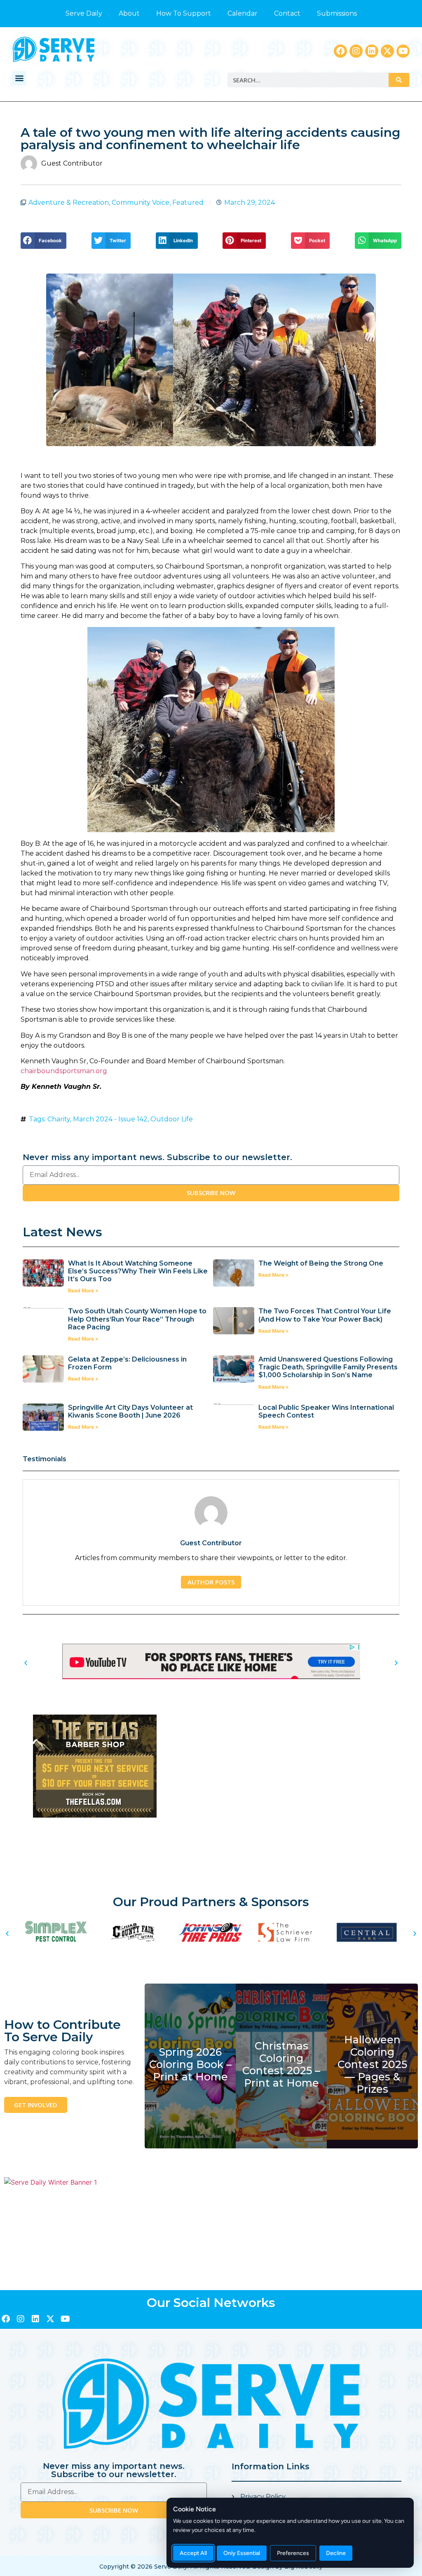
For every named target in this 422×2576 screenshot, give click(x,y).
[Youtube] (403, 51)
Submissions (337, 13)
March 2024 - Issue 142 (110, 1119)
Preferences (293, 2553)
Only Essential (242, 2553)
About (129, 13)
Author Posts (211, 1582)
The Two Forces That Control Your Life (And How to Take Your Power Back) (325, 1315)
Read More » (83, 1290)
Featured (188, 202)
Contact (287, 13)
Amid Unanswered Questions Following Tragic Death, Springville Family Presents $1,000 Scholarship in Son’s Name (328, 1367)
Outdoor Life (172, 1119)
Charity (59, 1119)
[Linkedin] (372, 51)
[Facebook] (340, 51)
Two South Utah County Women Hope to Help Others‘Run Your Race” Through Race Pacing (137, 1319)
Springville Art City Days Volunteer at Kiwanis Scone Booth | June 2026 (130, 1411)
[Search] (399, 80)
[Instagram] (356, 51)
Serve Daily (84, 13)
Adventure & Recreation (69, 202)
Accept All (193, 2553)
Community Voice (141, 202)
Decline (336, 2553)
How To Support (184, 13)
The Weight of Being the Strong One (321, 1263)
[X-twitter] (387, 51)
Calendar (243, 13)
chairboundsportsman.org (64, 1071)
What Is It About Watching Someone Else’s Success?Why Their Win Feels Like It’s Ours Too (138, 1271)
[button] (19, 78)
